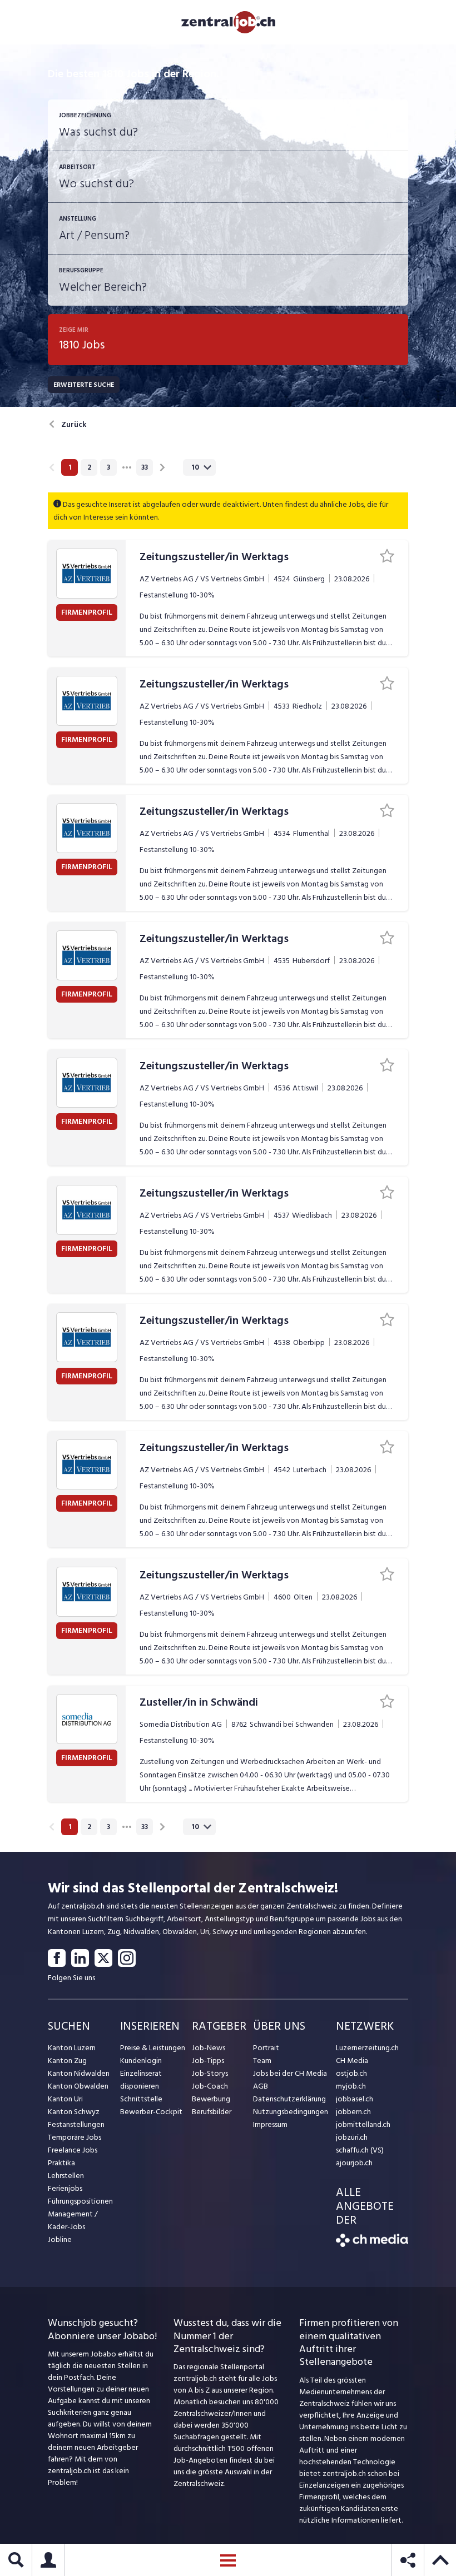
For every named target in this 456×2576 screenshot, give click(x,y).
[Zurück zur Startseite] (372, 2244)
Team (262, 2061)
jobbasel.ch (355, 2099)
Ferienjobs (65, 2188)
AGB (261, 2086)
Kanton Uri (65, 2099)
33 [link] (145, 467)
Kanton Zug (67, 2061)
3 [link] (108, 467)
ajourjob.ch (354, 2163)
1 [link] (70, 467)
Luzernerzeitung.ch (367, 2048)
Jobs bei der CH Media (290, 2073)
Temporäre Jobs (75, 2137)
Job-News (209, 2048)
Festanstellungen (76, 2124)
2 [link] (89, 467)
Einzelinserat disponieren (141, 2080)
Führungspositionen (80, 2201)
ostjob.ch (351, 2073)
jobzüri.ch (352, 2137)
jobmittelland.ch (363, 2124)
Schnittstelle (141, 2099)
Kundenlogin (141, 2061)
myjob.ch (351, 2086)
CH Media (352, 2061)
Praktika (61, 2163)
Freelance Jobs (73, 2150)
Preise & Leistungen (153, 2048)
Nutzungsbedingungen (291, 2112)
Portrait (266, 2048)
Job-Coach (210, 2086)
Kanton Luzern (72, 2048)
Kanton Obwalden (78, 2086)
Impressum (270, 2124)
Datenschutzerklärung (289, 2099)
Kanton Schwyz (74, 2112)
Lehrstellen (66, 2176)
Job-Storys (210, 2073)
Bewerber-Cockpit (151, 2112)
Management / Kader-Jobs (73, 2220)
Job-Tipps (208, 2061)
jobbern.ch (353, 2112)
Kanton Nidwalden (79, 2073)
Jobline (60, 2239)
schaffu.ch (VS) (360, 2150)
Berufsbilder (212, 2112)
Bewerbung (211, 2099)
